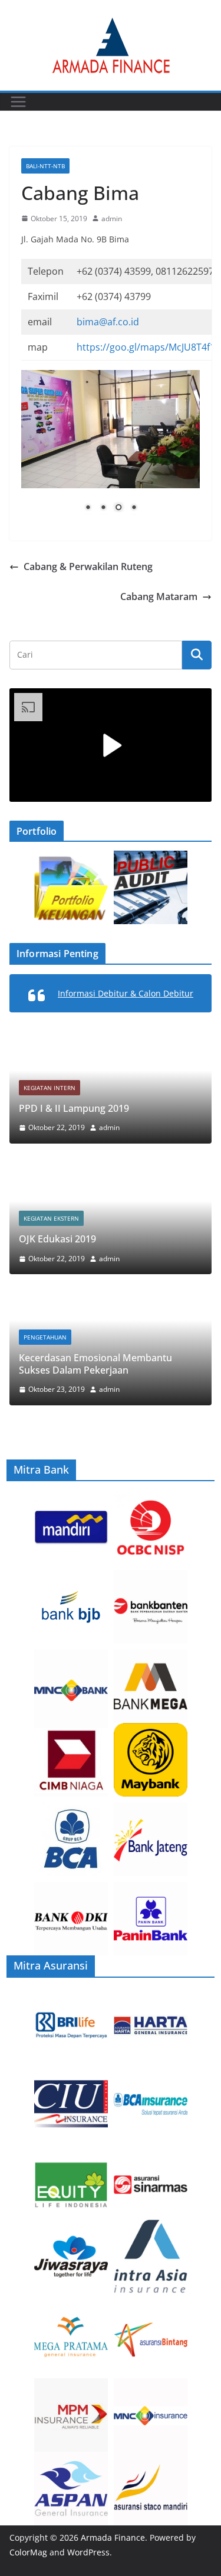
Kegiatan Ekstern (51, 1218)
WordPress (88, 2552)
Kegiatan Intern (50, 1088)
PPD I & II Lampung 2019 (74, 1108)
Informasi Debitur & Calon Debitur (126, 993)
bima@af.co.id (108, 322)
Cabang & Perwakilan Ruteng (88, 566)
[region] (111, 450)
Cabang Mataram (159, 596)
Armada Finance (113, 2537)
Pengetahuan (45, 1337)
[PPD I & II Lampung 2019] (111, 1039)
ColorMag (28, 2552)
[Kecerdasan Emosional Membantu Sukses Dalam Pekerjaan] (111, 1300)
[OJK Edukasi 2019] (111, 1170)
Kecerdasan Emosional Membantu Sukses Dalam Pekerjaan (95, 1364)
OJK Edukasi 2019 (57, 1239)
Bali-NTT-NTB (45, 166)
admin (112, 219)
